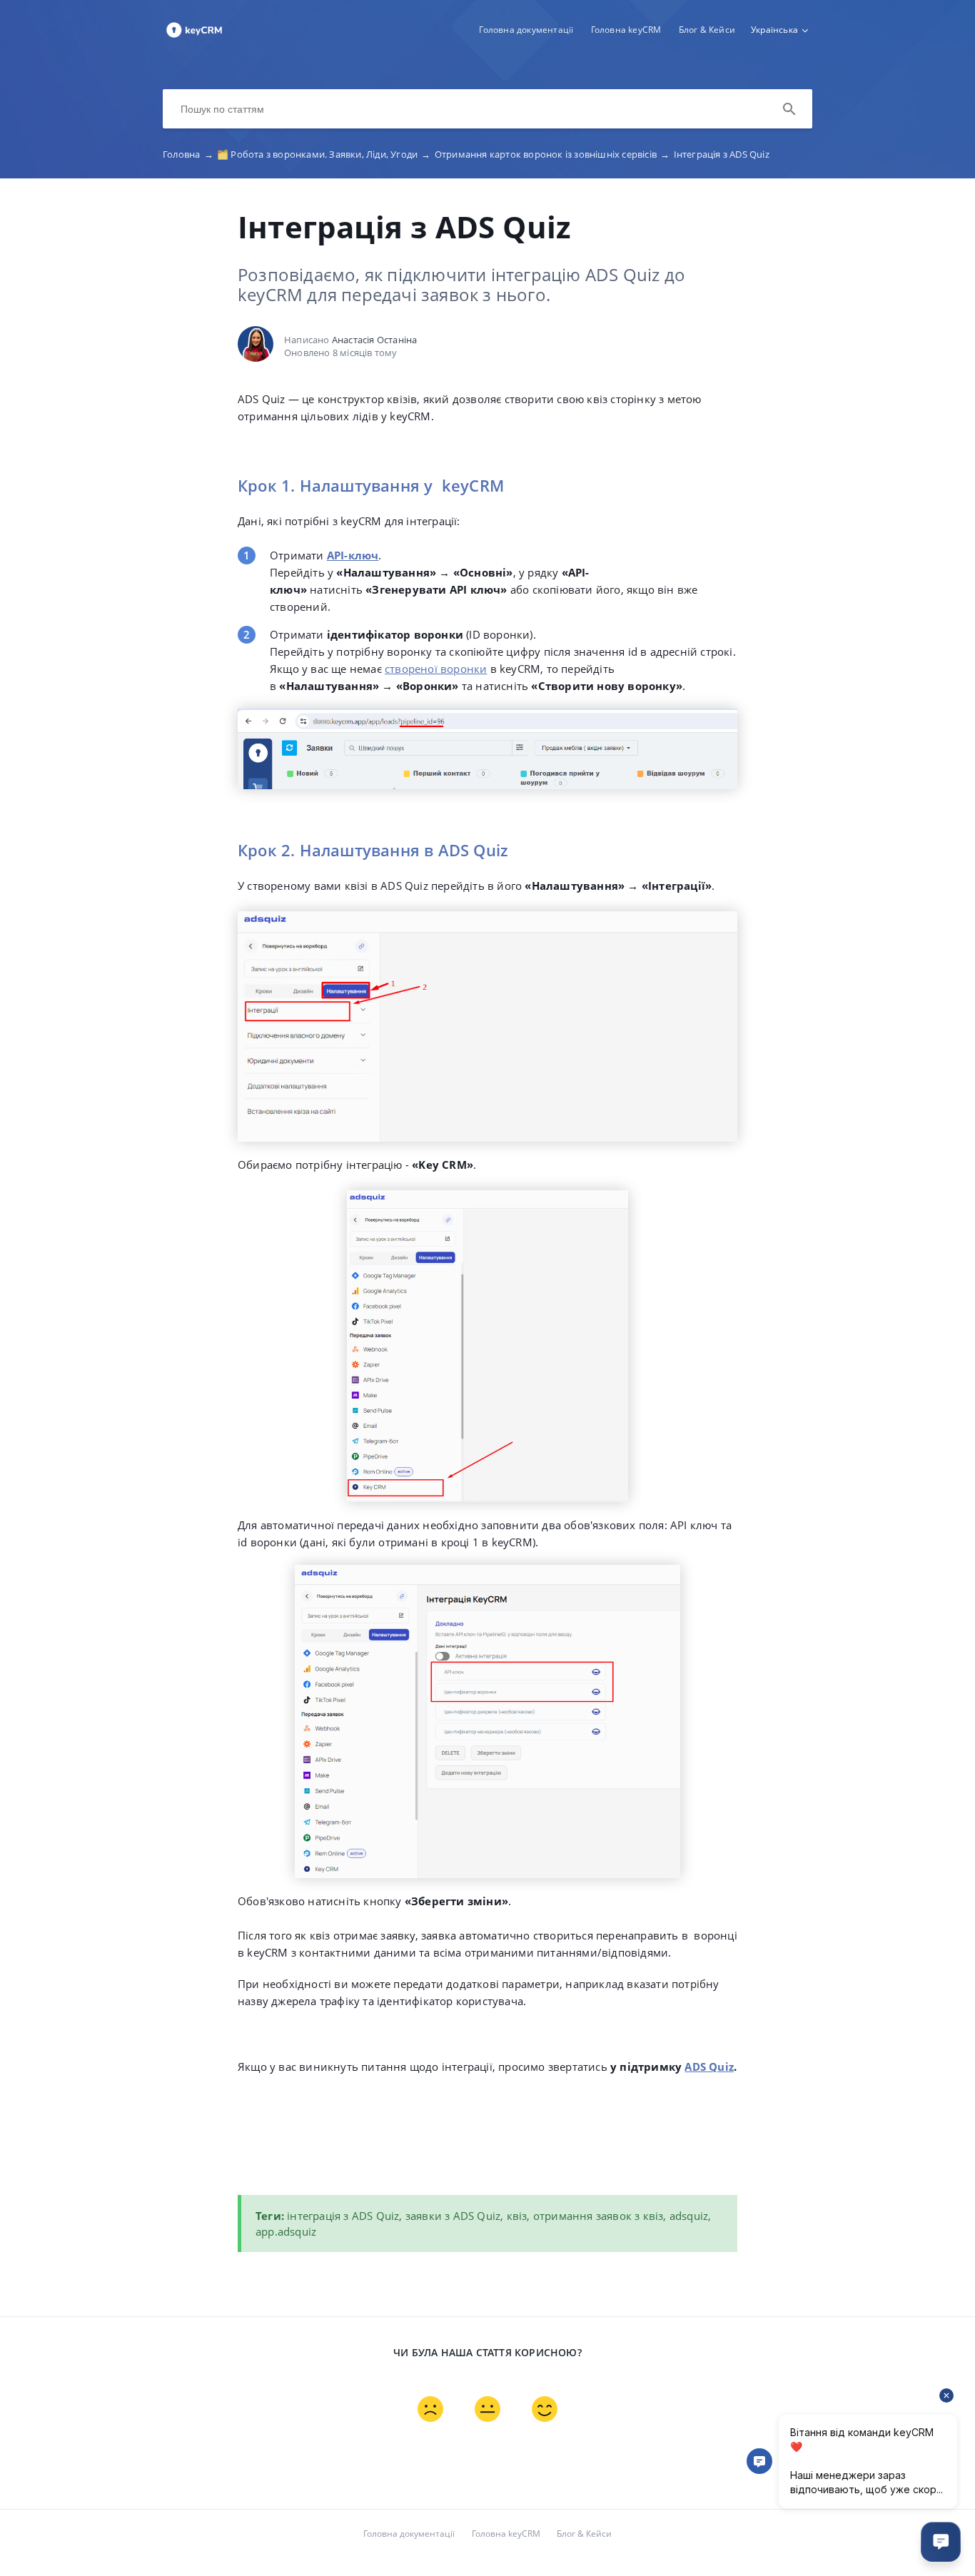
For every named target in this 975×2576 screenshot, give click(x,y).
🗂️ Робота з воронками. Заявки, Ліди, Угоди (324, 154)
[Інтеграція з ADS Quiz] (194, 36)
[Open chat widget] (941, 2542)
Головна (188, 154)
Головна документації (526, 30)
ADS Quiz (709, 2067)
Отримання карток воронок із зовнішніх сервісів (552, 154)
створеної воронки (436, 669)
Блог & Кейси (707, 30)
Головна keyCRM (626, 30)
